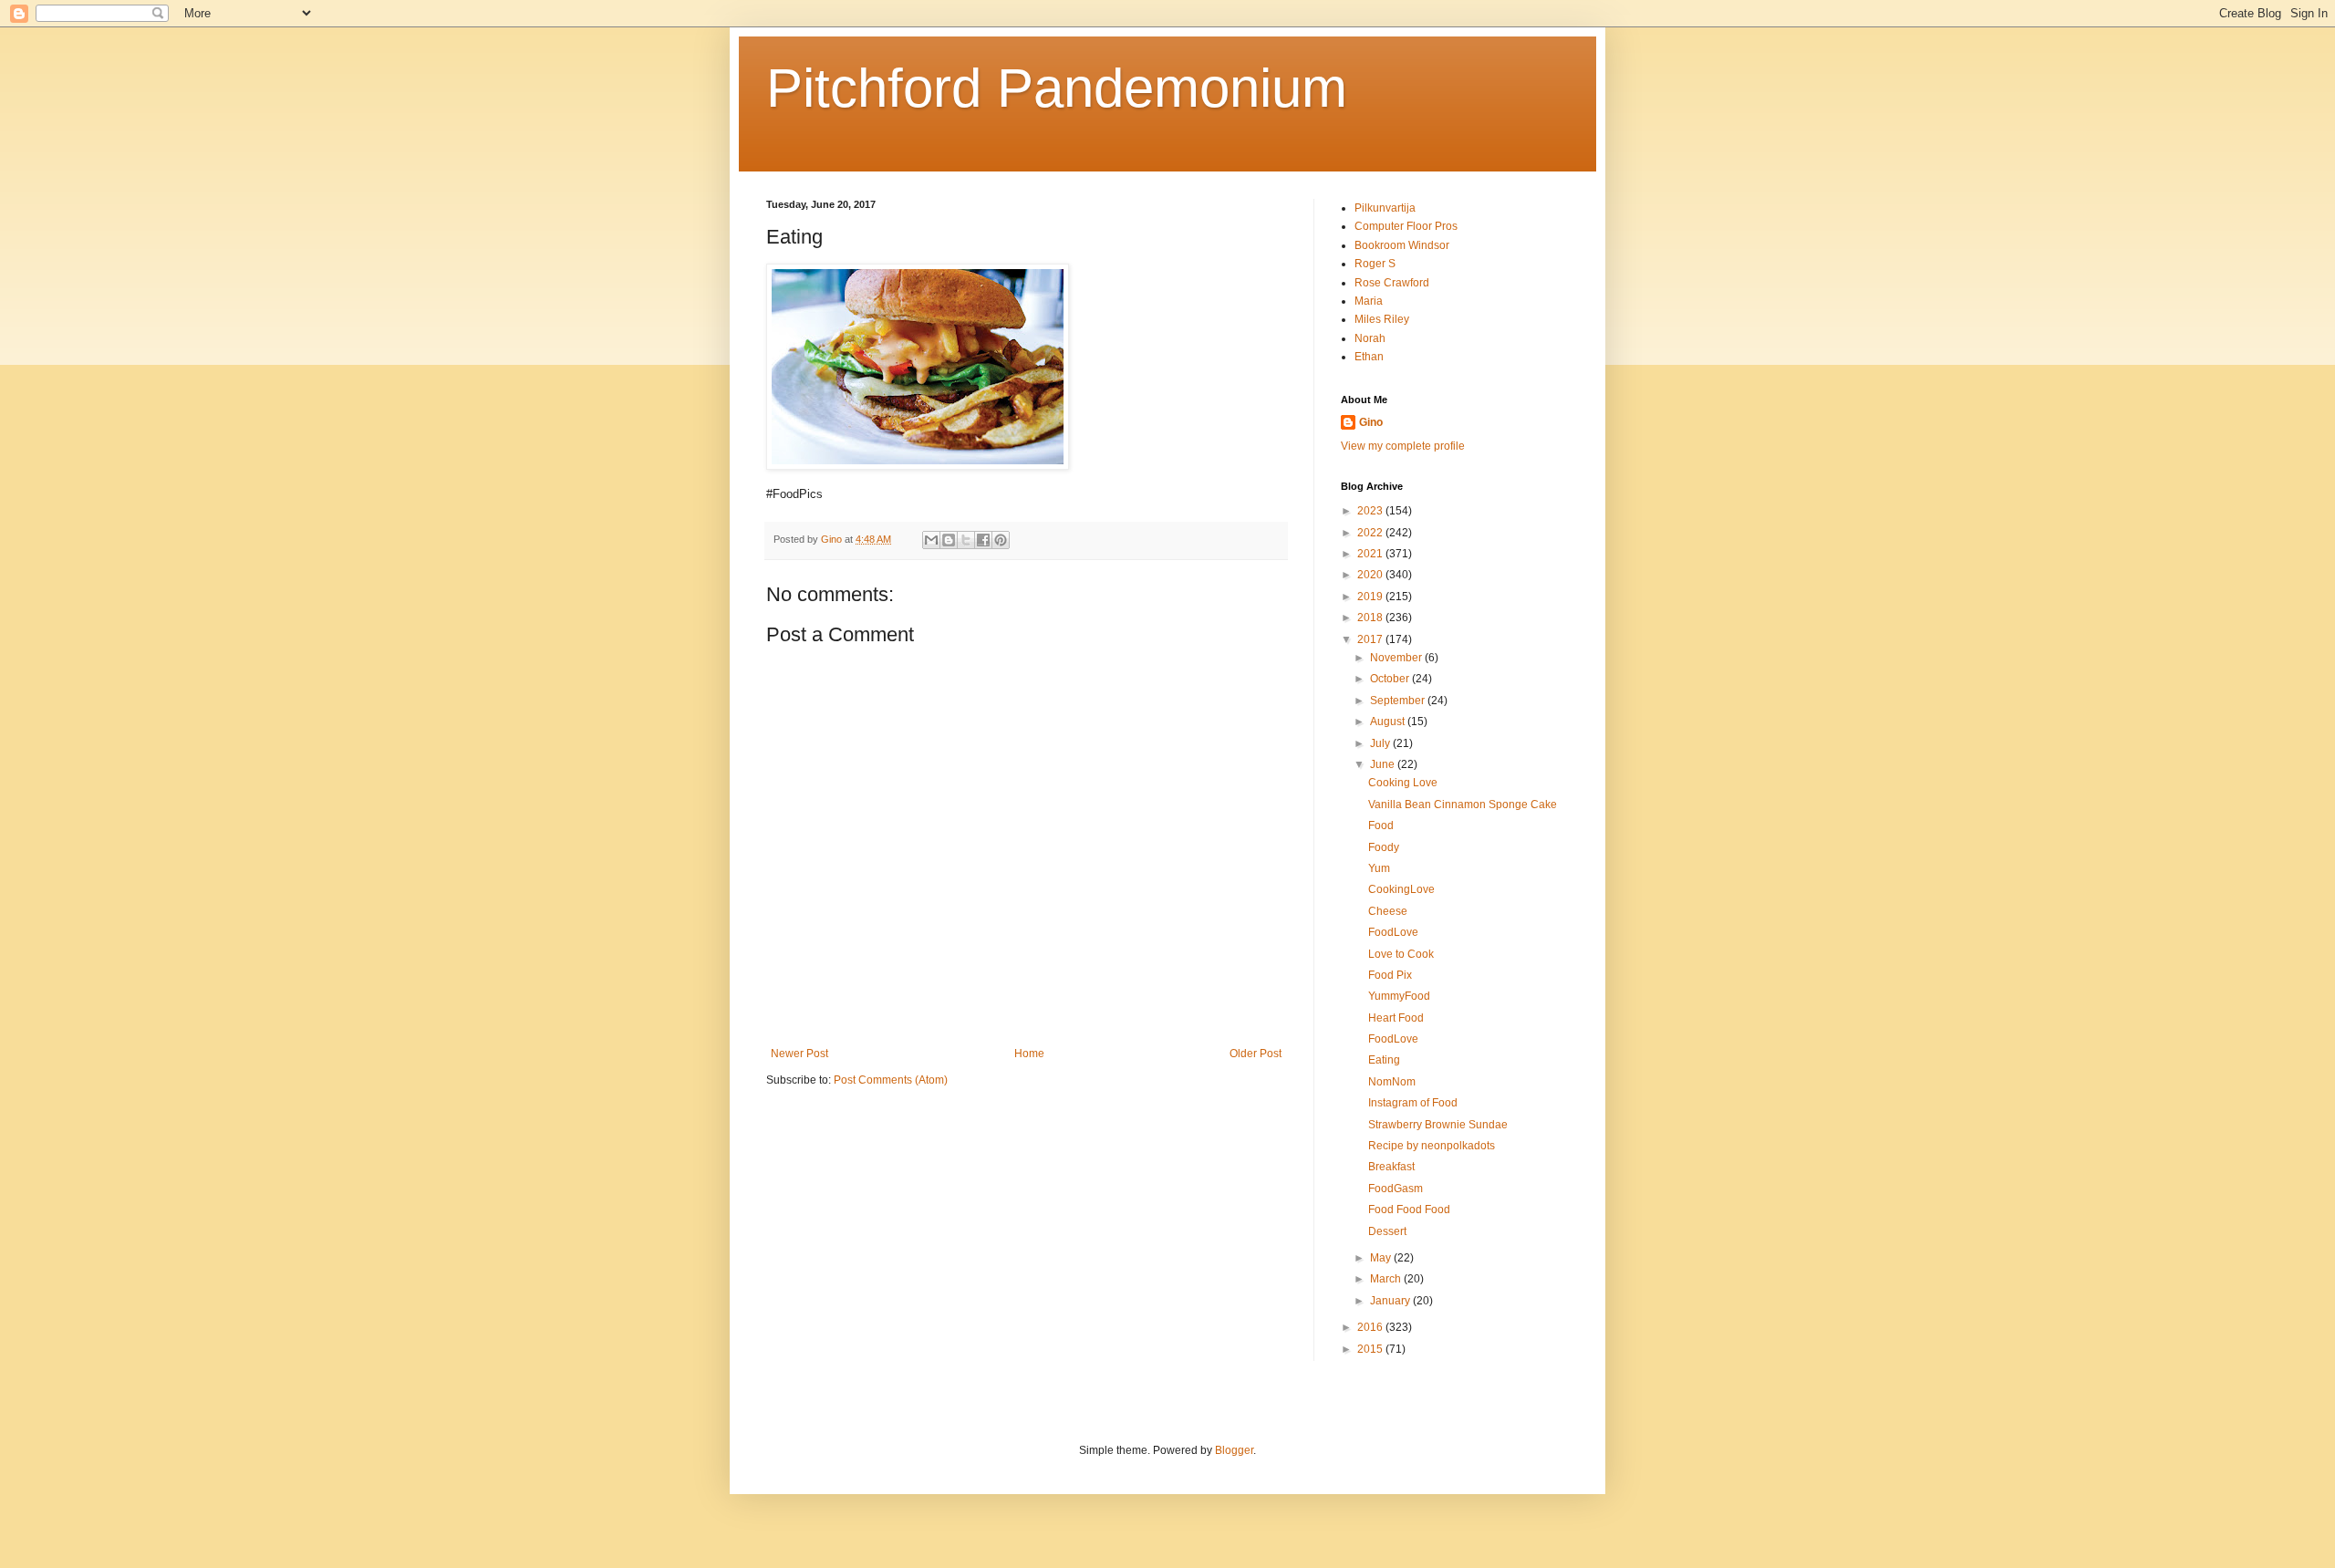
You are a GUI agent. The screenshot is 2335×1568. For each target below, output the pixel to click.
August (1389, 722)
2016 (1371, 1327)
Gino (1371, 422)
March (1387, 1279)
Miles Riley (1382, 319)
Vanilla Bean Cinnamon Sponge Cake (1463, 805)
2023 (1371, 511)
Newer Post (799, 1054)
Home (1029, 1054)
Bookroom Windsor (1402, 245)
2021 (1371, 554)
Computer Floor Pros (1406, 226)
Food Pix (1390, 975)
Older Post (1256, 1054)
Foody (1384, 847)
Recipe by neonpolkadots (1432, 1146)
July (1381, 743)
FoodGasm (1396, 1189)
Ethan (1369, 357)
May (1382, 1258)
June (1384, 764)
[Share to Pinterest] (1001, 540)
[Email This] (931, 540)
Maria (1369, 301)
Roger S (1375, 264)
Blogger (1234, 1450)
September (1399, 701)
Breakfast (1391, 1167)
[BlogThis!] (949, 540)
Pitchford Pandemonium (1057, 88)
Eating (1384, 1060)
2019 (1371, 597)
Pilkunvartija (1385, 208)
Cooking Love (1403, 783)
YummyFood (1399, 996)
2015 (1371, 1349)
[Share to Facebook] (983, 540)
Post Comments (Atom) (891, 1080)
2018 (1371, 618)
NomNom (1392, 1082)
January (1391, 1301)
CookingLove (1401, 889)
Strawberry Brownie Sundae (1438, 1125)
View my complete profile (1403, 446)
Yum (1379, 868)
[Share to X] (966, 540)
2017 (1371, 639)
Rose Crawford (1392, 283)
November (1397, 658)
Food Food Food (1409, 1210)
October (1391, 679)
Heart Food (1396, 1018)
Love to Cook (1401, 954)
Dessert (1387, 1231)
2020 (1371, 575)
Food (1381, 826)
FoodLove (1393, 932)
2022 (1371, 533)
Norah (1370, 338)
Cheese (1388, 911)
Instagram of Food (1413, 1103)
